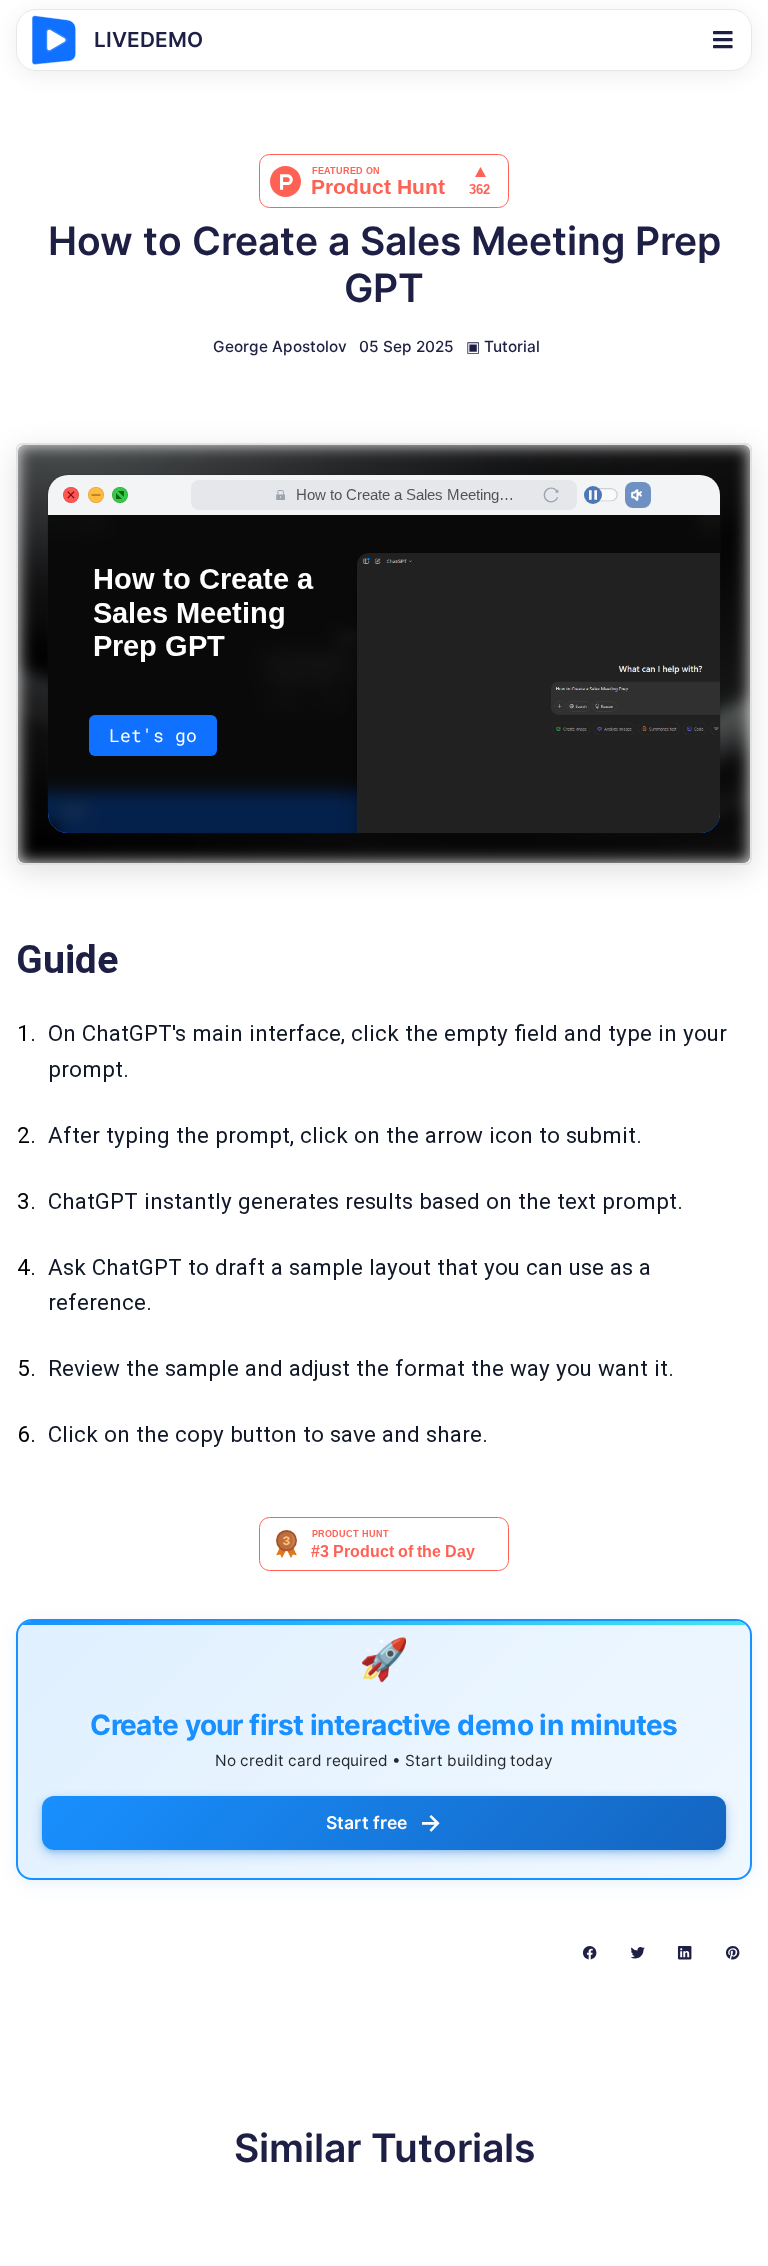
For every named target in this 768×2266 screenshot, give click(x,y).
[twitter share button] (637, 1951)
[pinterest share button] (732, 1951)
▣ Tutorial (503, 346)
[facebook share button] (589, 1951)
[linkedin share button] (684, 1951)
